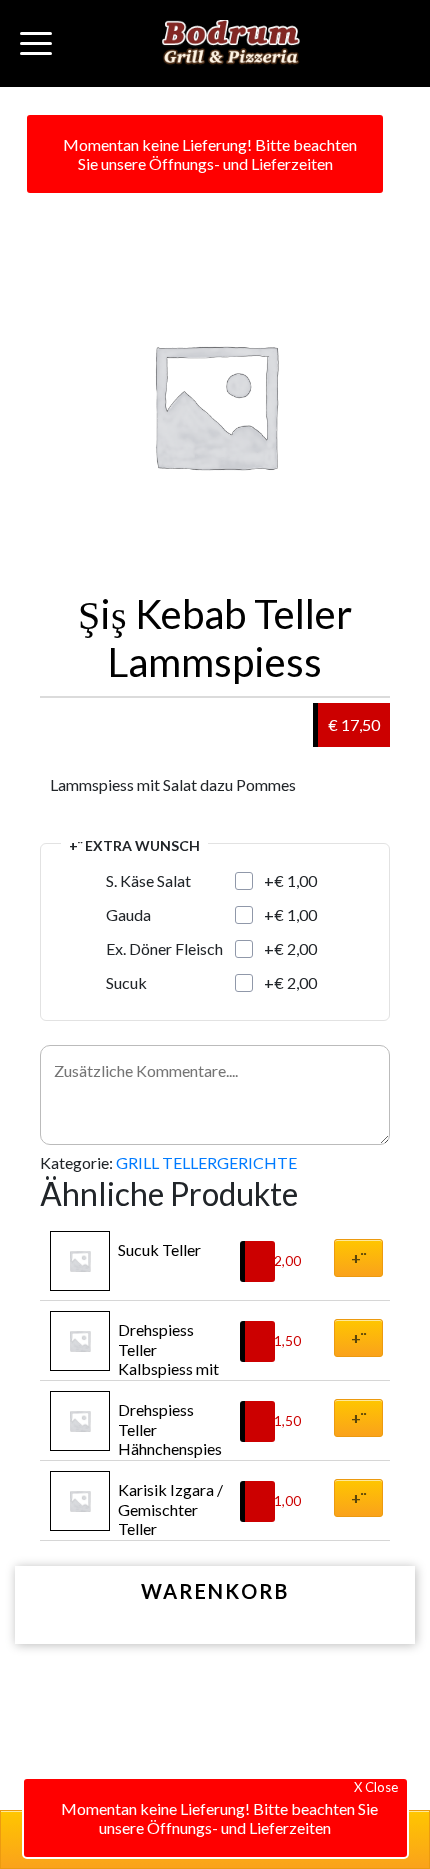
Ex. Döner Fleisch (164, 948)
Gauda (128, 914)
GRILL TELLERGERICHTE (206, 1162)
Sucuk (126, 982)
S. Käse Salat (148, 880)
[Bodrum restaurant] (231, 43)
